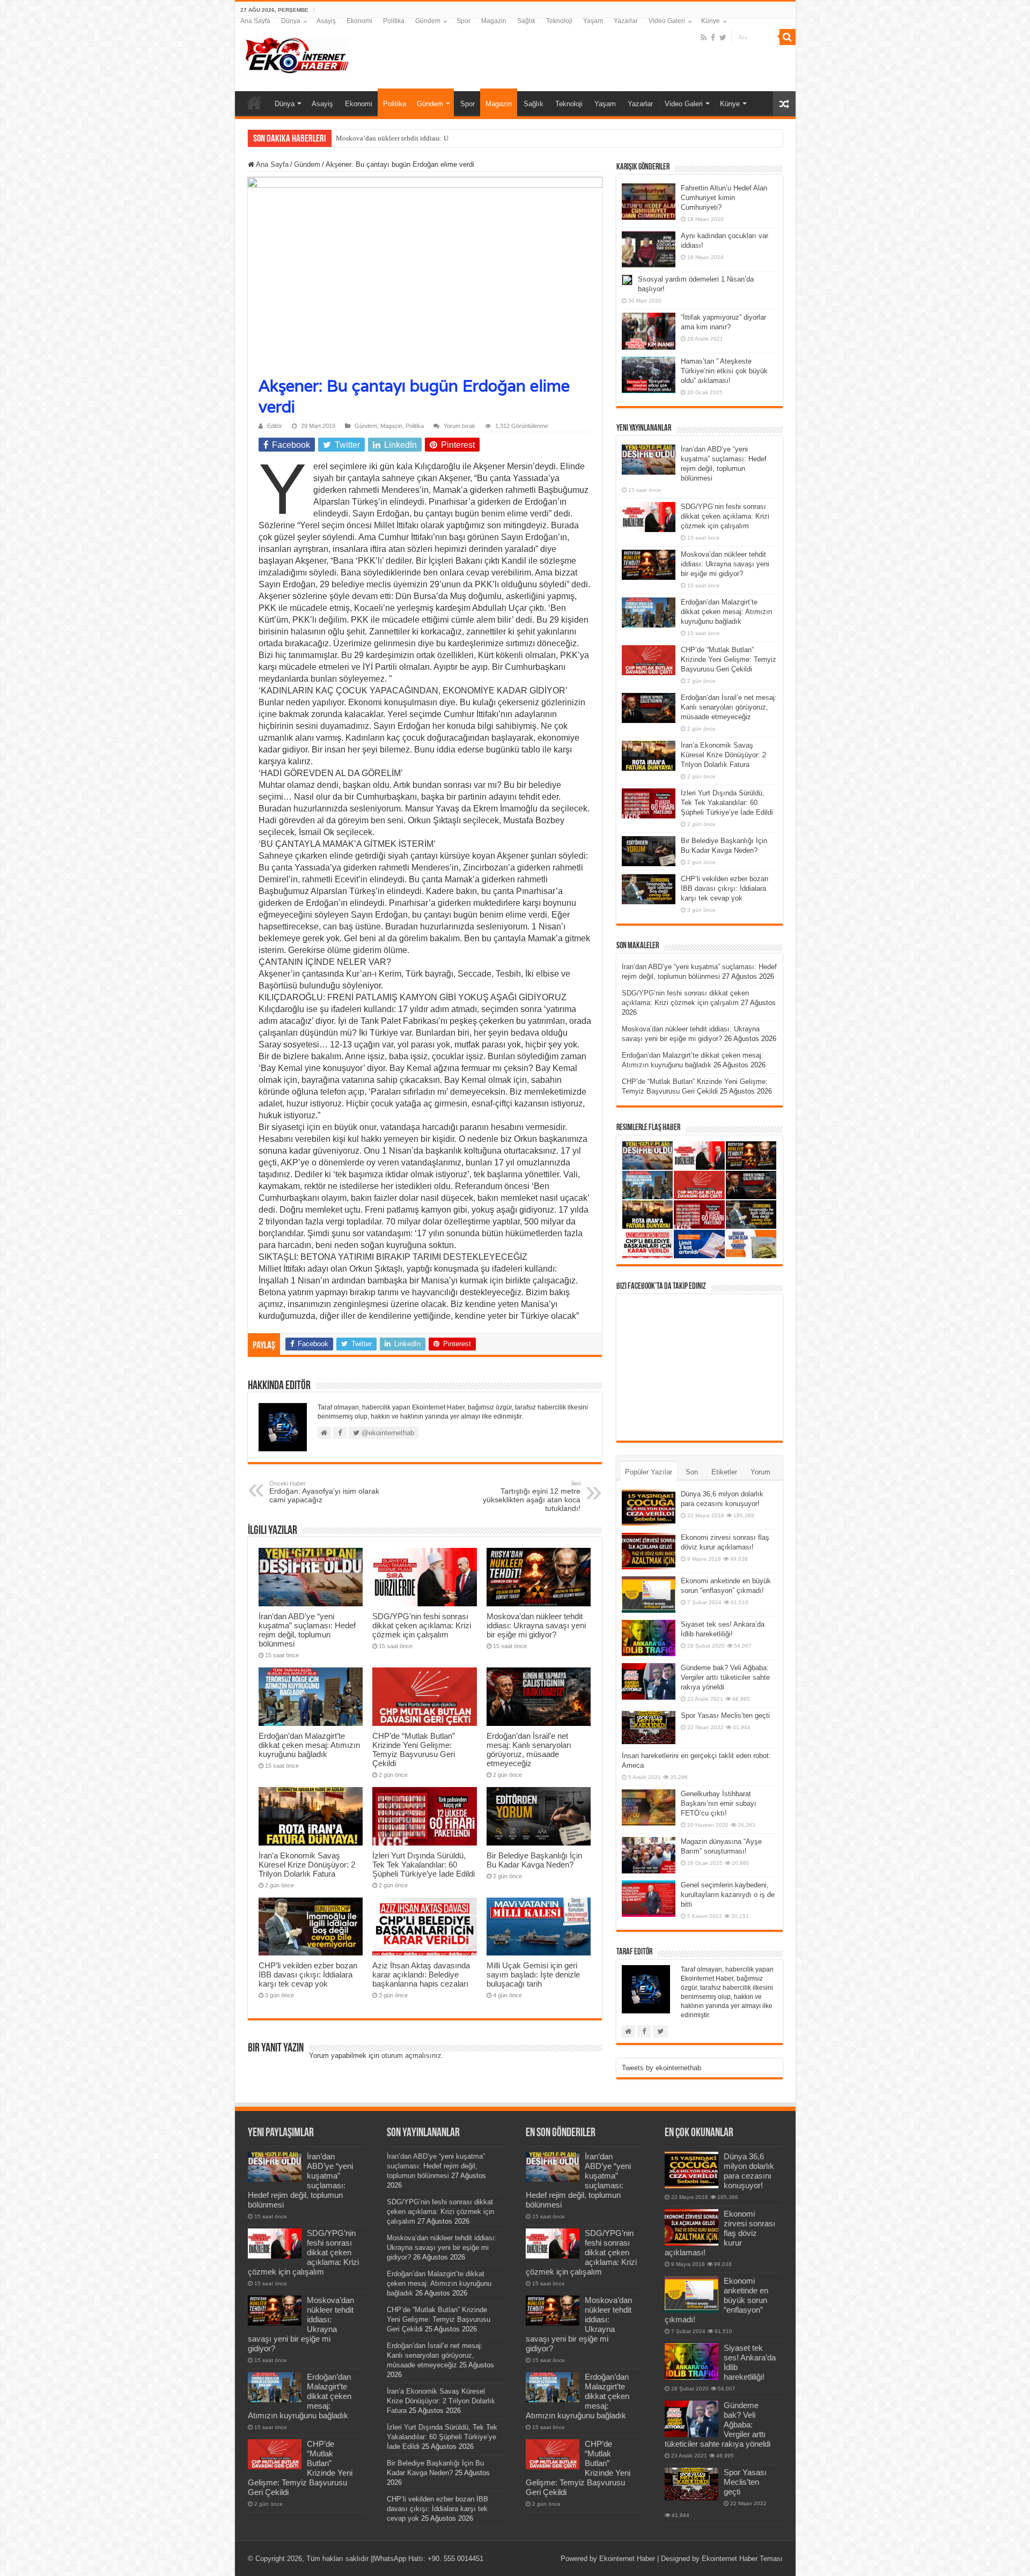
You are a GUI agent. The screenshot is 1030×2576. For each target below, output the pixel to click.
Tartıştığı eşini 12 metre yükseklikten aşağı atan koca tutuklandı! (532, 1496)
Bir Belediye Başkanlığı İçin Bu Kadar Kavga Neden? (534, 1860)
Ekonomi (359, 21)
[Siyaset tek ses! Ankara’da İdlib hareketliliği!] (649, 1638)
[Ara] (788, 37)
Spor (464, 21)
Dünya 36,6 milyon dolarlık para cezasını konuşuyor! (749, 2171)
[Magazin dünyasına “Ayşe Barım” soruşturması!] (649, 1855)
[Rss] (704, 38)
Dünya (291, 21)
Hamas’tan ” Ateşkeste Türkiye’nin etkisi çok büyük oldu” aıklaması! (724, 371)
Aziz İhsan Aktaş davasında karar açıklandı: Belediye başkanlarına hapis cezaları (421, 1975)
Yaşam (593, 21)
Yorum (760, 1472)
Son (692, 1472)
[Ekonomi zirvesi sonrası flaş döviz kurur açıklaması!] (649, 1551)
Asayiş (326, 21)
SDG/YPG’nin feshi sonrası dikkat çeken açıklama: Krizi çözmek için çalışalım (422, 1625)
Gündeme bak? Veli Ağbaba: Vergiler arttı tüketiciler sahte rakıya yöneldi (725, 1677)
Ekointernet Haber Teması (742, 2559)
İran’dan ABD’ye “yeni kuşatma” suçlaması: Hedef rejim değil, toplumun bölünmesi (307, 1630)
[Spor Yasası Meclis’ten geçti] (649, 1727)
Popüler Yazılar (649, 1472)
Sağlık (526, 21)
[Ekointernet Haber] (297, 53)
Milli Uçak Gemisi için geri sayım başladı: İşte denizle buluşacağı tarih (533, 1975)
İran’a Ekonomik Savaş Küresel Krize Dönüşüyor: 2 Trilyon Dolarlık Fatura (307, 1865)
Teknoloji (559, 21)
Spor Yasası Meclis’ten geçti (725, 1715)
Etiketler (724, 1472)
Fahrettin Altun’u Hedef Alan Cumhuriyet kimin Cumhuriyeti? (724, 198)
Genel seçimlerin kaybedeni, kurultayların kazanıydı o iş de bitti (728, 1895)
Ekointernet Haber (627, 2559)
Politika (394, 21)
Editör (275, 426)
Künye (711, 21)
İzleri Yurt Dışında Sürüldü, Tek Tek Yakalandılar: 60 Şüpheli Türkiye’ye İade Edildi (424, 1865)
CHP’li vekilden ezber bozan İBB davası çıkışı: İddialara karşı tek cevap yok (308, 1975)
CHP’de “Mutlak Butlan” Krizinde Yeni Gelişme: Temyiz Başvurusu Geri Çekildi (414, 1750)
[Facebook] (713, 38)
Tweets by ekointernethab (661, 2068)
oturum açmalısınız (411, 2055)
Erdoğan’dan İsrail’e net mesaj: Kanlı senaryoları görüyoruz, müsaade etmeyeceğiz (529, 1750)
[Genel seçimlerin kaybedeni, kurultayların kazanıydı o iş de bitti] (649, 1899)
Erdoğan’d (351, 138)
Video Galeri (667, 21)
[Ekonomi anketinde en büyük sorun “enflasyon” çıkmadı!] (649, 1595)
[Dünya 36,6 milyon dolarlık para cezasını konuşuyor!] (649, 1508)
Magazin (494, 21)
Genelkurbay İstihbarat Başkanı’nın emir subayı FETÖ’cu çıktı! (719, 1803)
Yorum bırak (459, 426)
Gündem (428, 21)
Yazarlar (626, 21)
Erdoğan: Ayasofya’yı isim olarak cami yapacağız (324, 1492)
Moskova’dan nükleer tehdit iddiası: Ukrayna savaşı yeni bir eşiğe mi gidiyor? (536, 1625)
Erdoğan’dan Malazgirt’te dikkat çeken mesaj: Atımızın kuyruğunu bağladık (309, 1745)
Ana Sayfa (255, 21)
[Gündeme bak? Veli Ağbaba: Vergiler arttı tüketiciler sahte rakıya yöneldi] (649, 1681)
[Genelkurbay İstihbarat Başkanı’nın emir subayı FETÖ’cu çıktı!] (649, 1807)
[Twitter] (723, 38)
